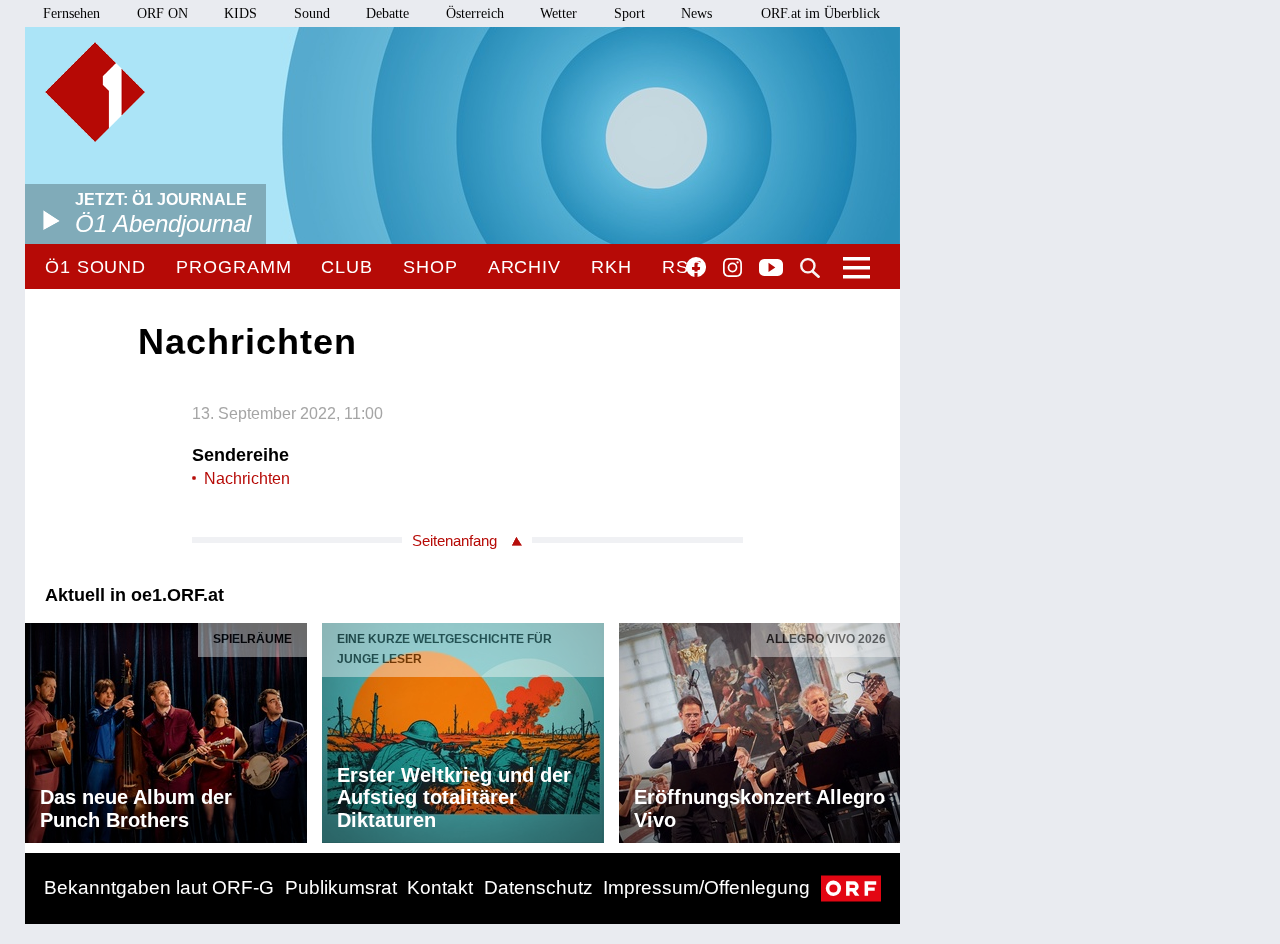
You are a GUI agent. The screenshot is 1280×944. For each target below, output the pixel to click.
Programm (233, 267)
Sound (312, 13)
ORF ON (162, 13)
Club (347, 267)
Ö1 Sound (95, 267)
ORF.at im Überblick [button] (820, 13)
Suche (810, 268)
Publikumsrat (341, 887)
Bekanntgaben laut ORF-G (159, 887)
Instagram (732, 268)
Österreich (475, 13)
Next (884, 728)
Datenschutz (538, 887)
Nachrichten (247, 478)
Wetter (558, 13)
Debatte (387, 13)
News (696, 13)
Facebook (696, 267)
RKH (611, 267)
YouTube (771, 269)
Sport (629, 13)
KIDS (240, 13)
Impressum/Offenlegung (706, 887)
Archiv (524, 267)
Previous (41, 728)
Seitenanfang (454, 540)
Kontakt (440, 887)
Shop (430, 267)
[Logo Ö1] (95, 92)
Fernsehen (71, 13)
